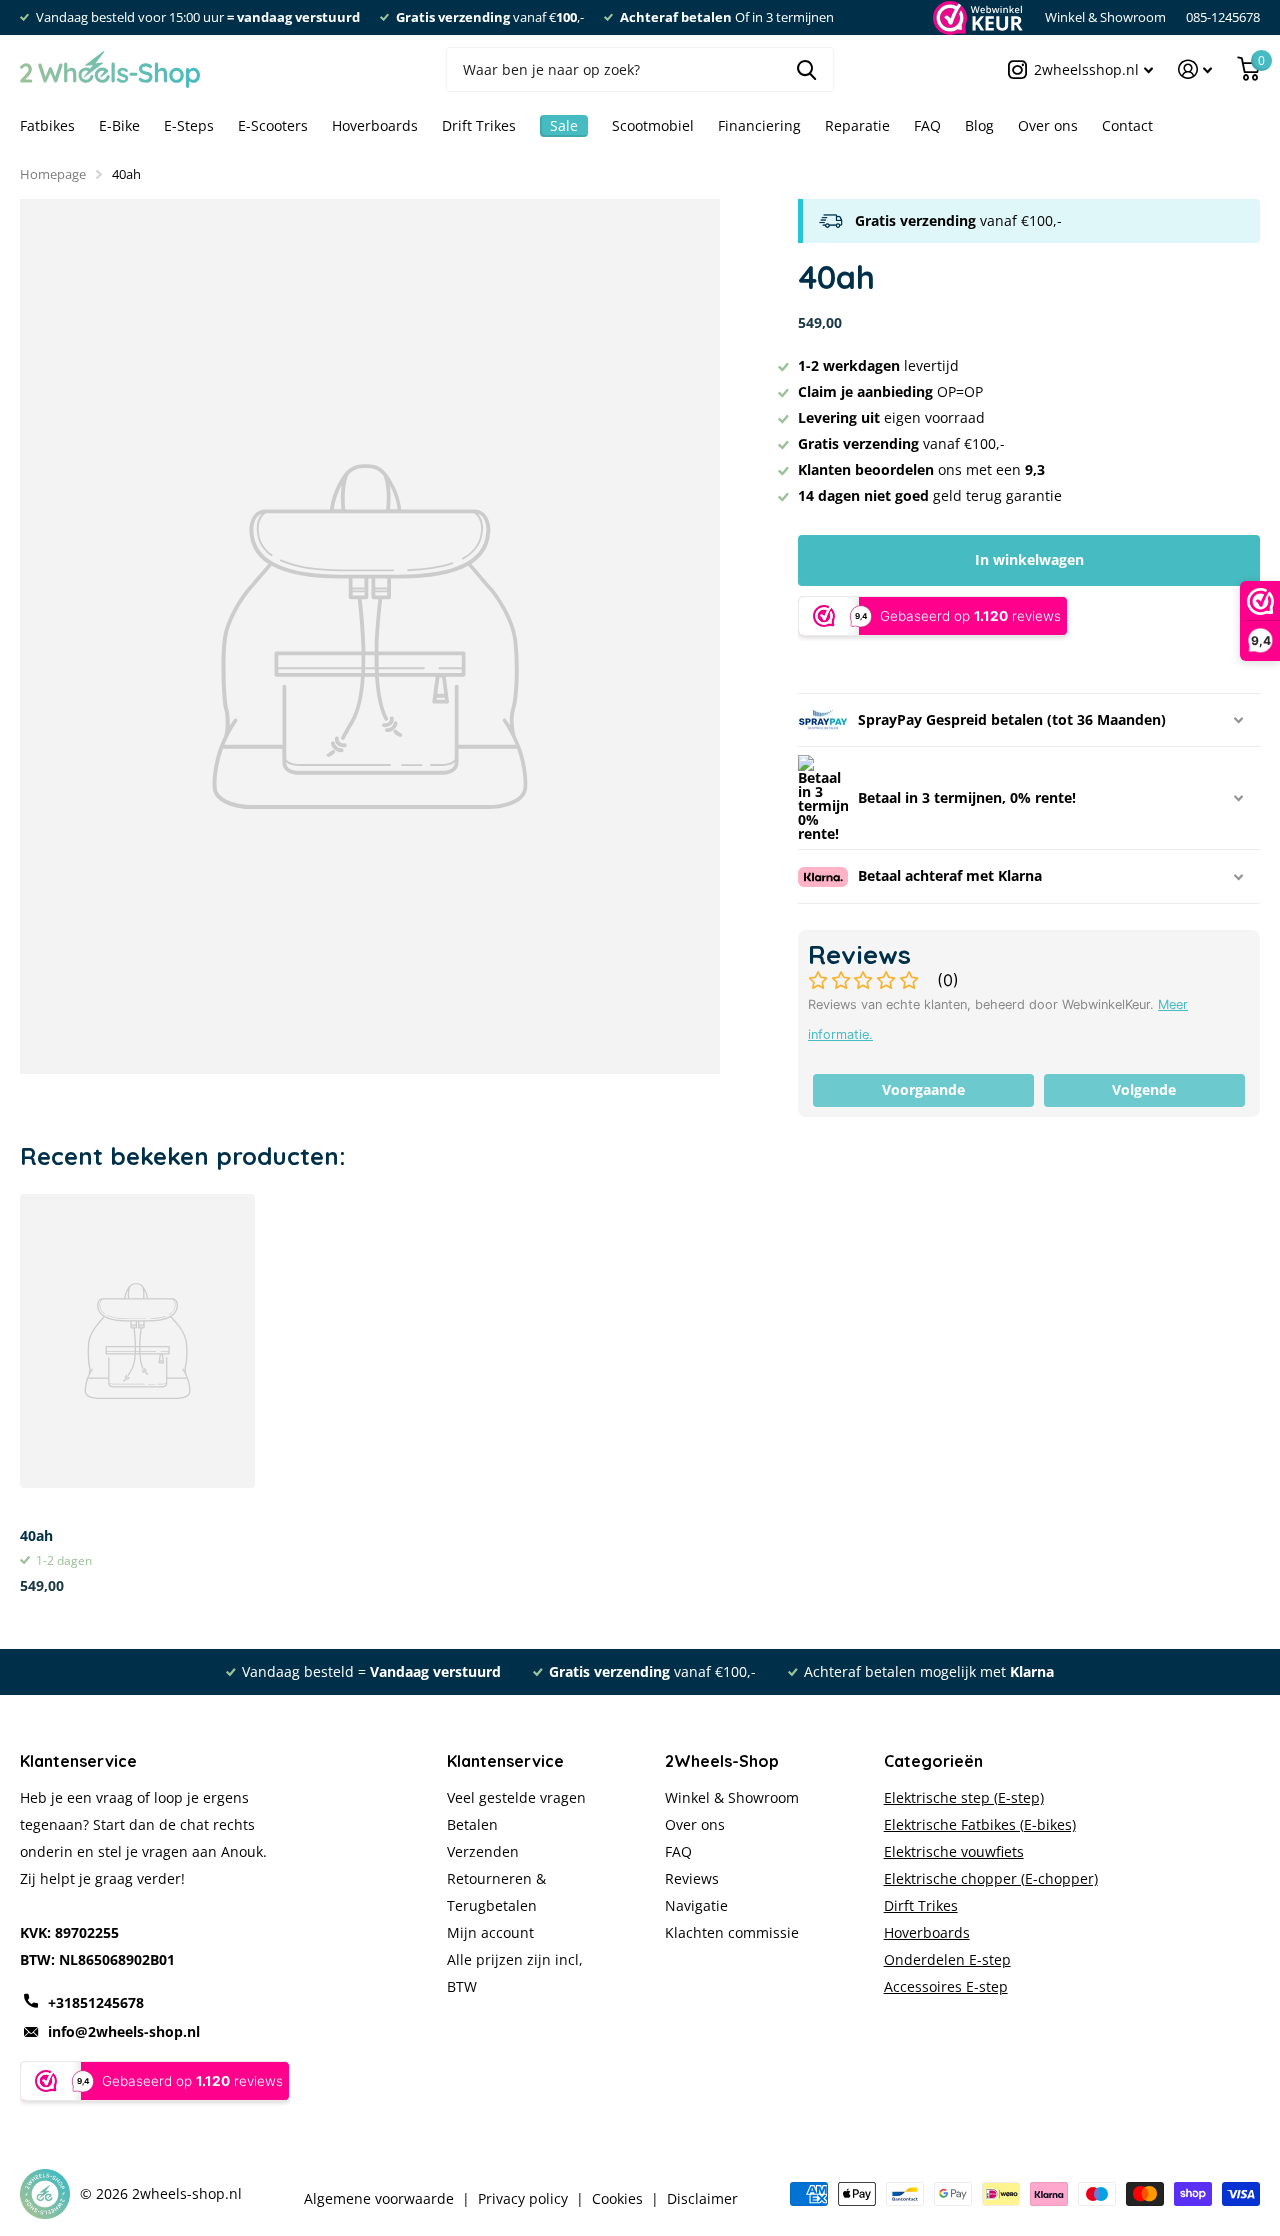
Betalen (472, 1824)
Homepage (53, 174)
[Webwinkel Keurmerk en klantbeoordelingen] (976, 17)
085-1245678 (1223, 17)
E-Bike (119, 125)
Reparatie (857, 125)
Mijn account (490, 1932)
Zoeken (806, 69)
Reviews (692, 1878)
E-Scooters (273, 125)
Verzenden (483, 1851)
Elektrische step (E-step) (964, 1797)
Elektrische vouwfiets (954, 1851)
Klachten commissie (732, 1932)
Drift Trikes (479, 125)
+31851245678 (96, 2002)
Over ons (1048, 125)
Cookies (617, 2199)
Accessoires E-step (946, 1986)
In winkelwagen (1029, 559)
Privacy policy (523, 2199)
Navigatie (696, 1905)
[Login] (1195, 69)
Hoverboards (375, 125)
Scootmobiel (653, 125)
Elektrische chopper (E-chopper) (991, 1878)
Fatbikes (47, 125)
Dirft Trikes (921, 1905)
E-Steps (189, 125)
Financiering (759, 125)
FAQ (927, 125)
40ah (36, 1535)
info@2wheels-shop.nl (124, 2031)
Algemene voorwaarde (379, 2199)
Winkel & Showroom (1105, 17)
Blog (979, 125)
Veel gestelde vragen (516, 1797)
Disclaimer (702, 2199)
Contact (1127, 125)
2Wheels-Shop (722, 1761)
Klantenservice (505, 1761)
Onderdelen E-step (947, 1959)
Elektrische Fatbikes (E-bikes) (980, 1824)
